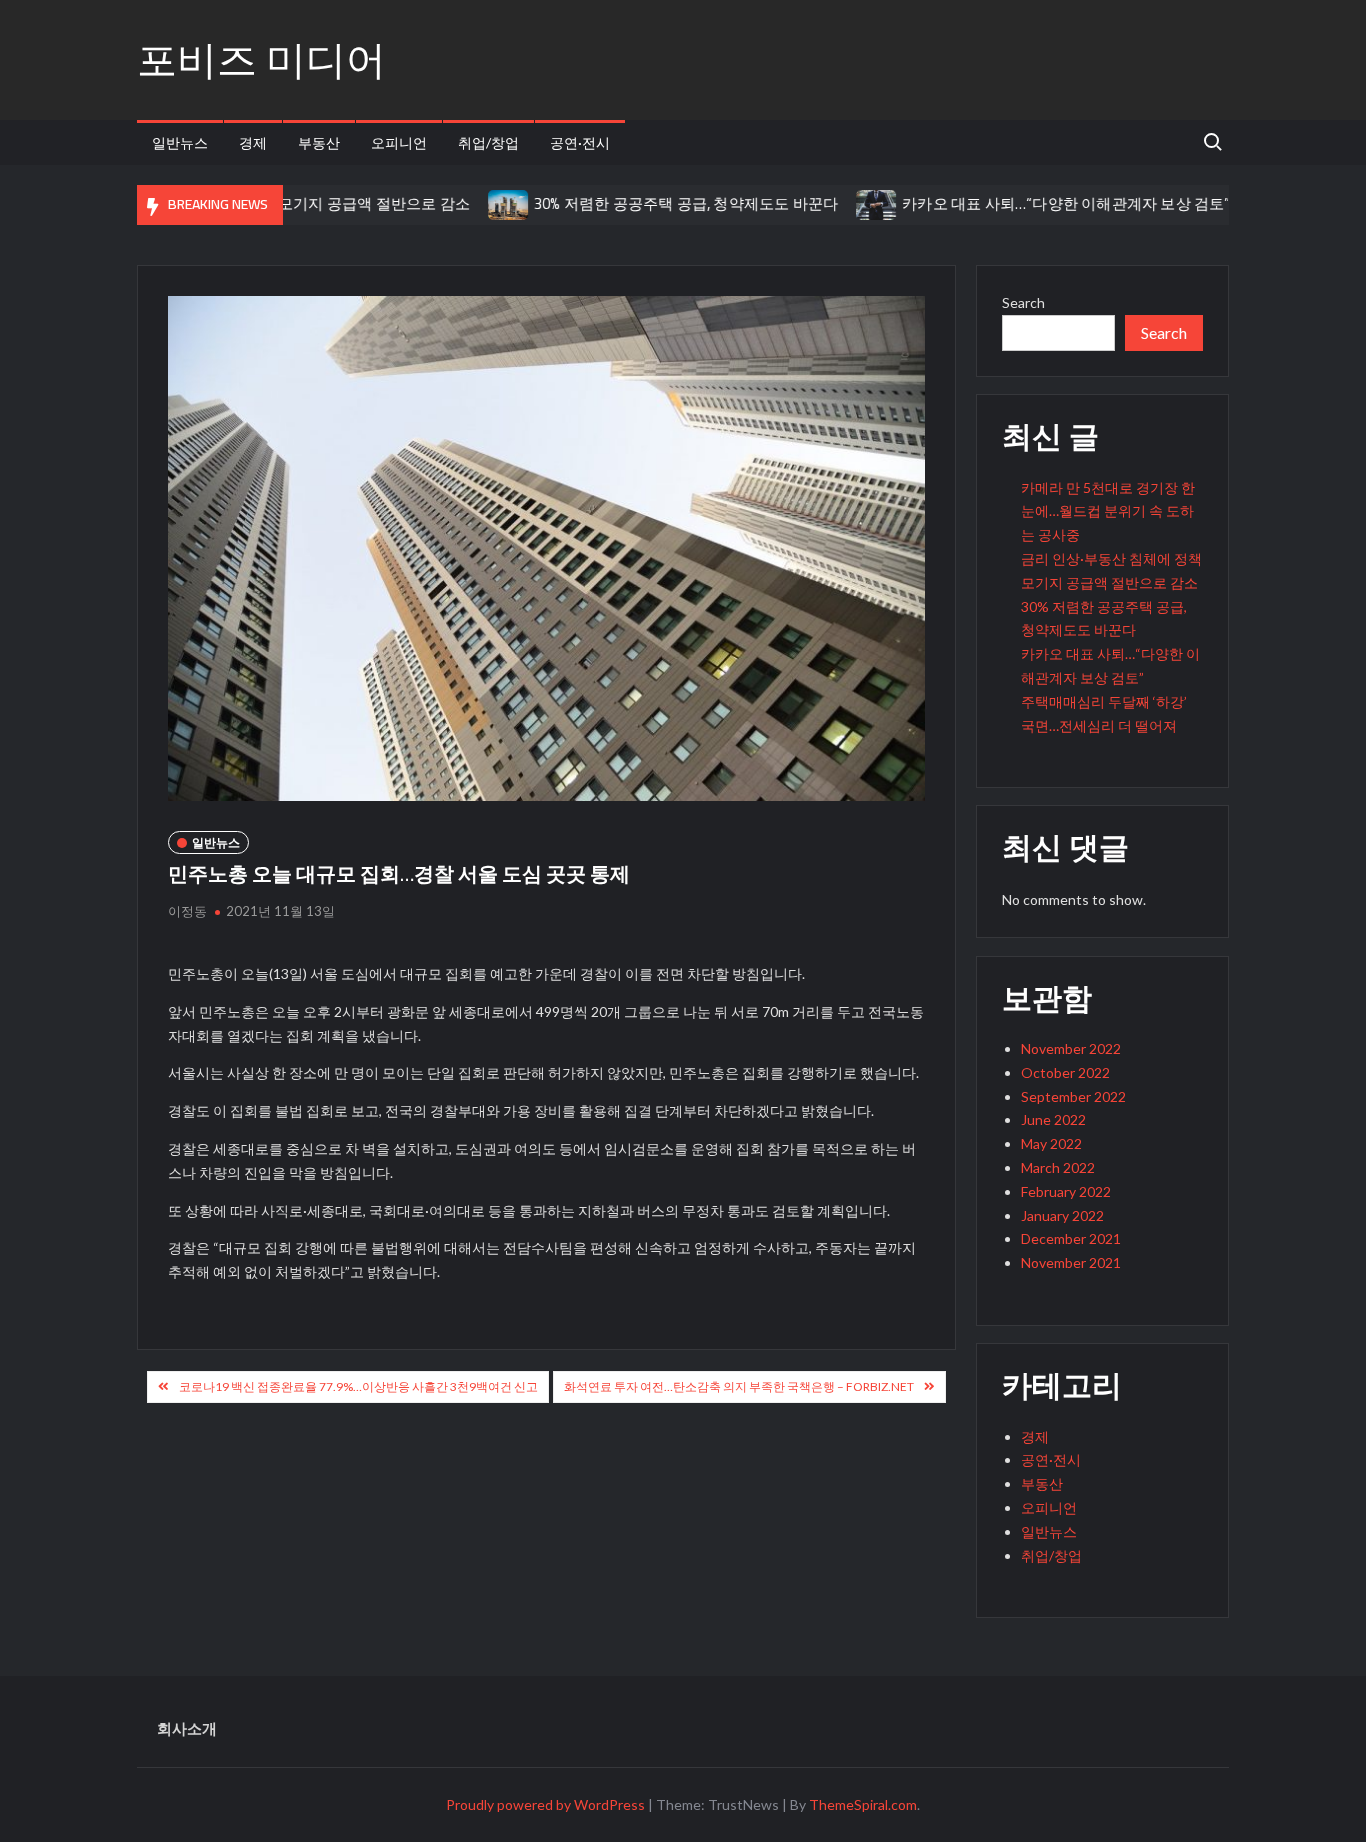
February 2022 (1066, 1191)
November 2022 (1071, 1048)
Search (1023, 302)
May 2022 (1051, 1143)
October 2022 (1065, 1072)
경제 (253, 142)
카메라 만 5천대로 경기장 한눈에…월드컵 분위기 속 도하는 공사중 (1108, 511)
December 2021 (1071, 1238)
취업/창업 (488, 142)
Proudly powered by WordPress (545, 1804)
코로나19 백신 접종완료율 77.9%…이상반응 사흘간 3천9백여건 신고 (358, 1386)
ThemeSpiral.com (863, 1804)
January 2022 (1062, 1215)
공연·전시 (580, 142)
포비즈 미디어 (261, 59)
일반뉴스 (180, 142)
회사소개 (187, 1728)
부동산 (319, 142)
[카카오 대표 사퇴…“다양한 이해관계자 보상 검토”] (837, 203)
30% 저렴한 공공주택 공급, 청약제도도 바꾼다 (645, 203)
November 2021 (1071, 1262)
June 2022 (1053, 1119)
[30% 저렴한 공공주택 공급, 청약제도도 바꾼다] (468, 203)
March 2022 (1058, 1167)
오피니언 (399, 142)
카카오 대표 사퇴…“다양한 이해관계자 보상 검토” (1026, 203)
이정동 (187, 911)
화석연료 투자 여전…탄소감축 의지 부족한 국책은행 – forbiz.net (739, 1386)
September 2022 (1073, 1096)
